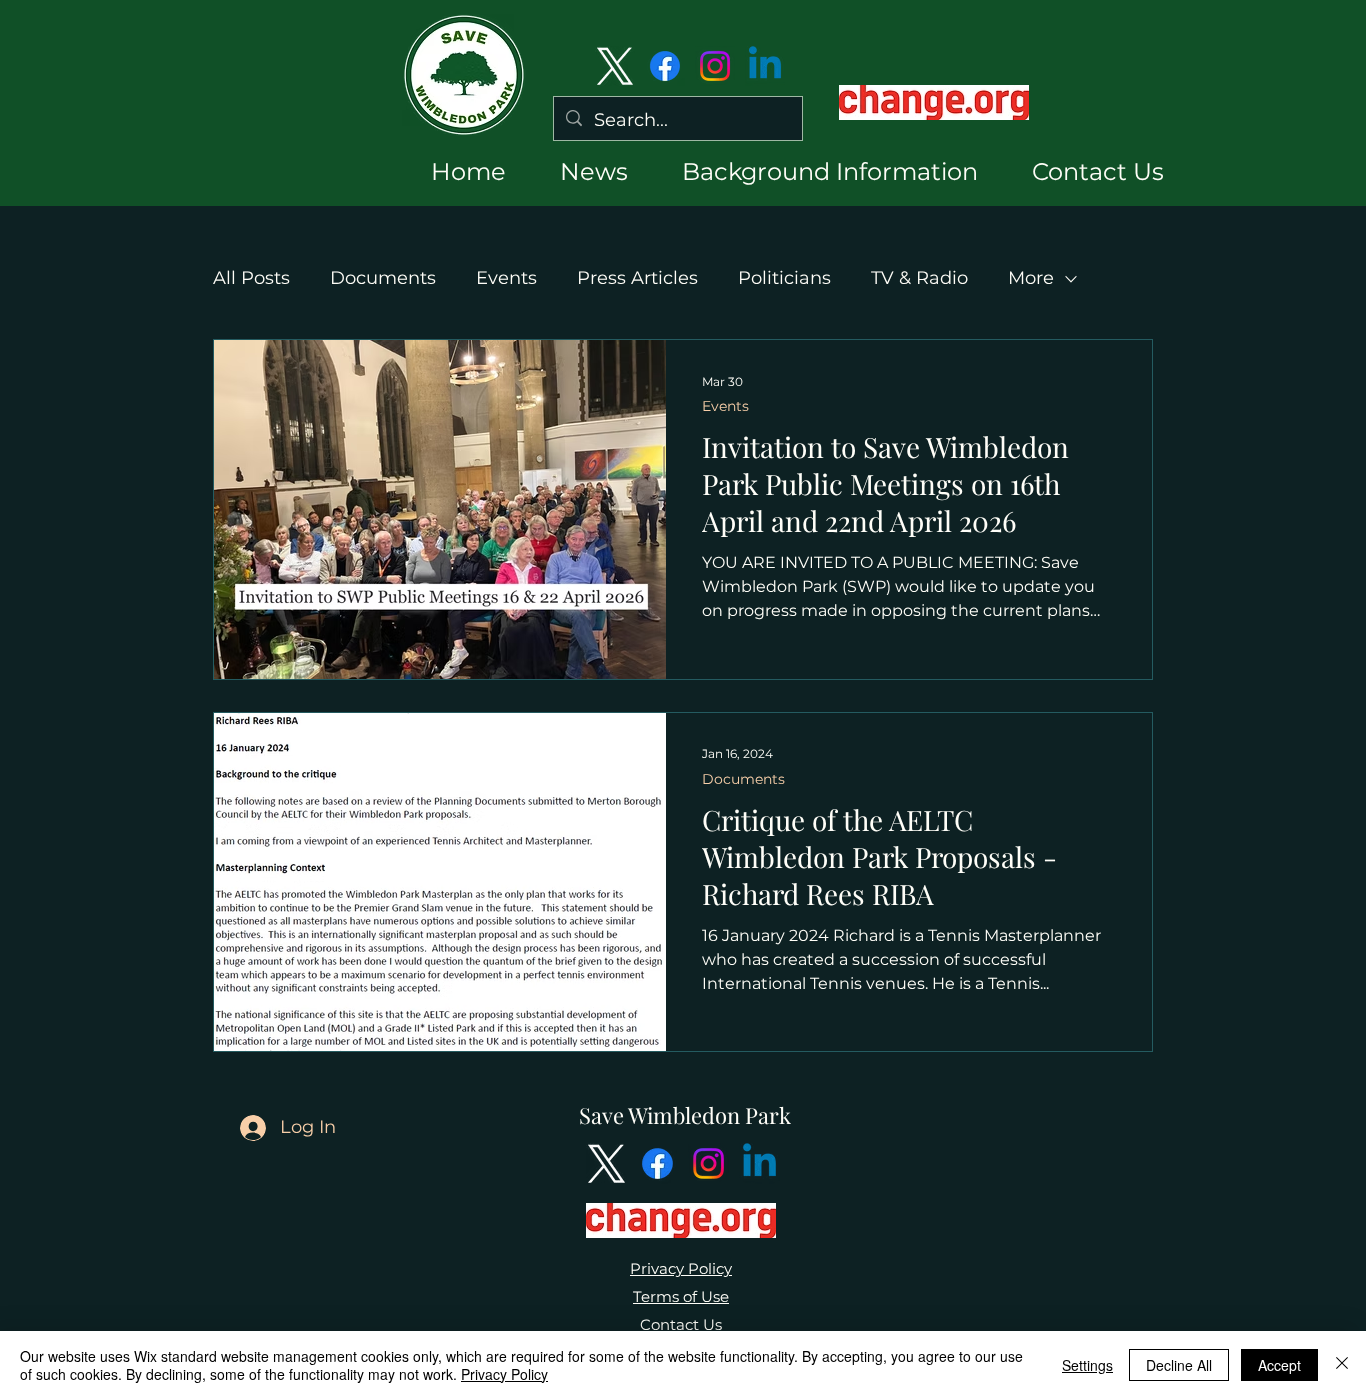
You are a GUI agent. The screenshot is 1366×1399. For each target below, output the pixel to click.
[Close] (1342, 1365)
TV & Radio (919, 278)
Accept (1279, 1365)
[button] (577, 171)
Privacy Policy (681, 1268)
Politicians (784, 278)
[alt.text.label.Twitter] (615, 66)
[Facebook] (665, 66)
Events (506, 278)
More (1031, 278)
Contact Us (681, 1324)
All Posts (251, 278)
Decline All (1179, 1365)
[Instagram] (715, 66)
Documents (383, 278)
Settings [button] (1087, 1365)
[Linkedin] (765, 66)
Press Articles (637, 278)
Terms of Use (681, 1296)
